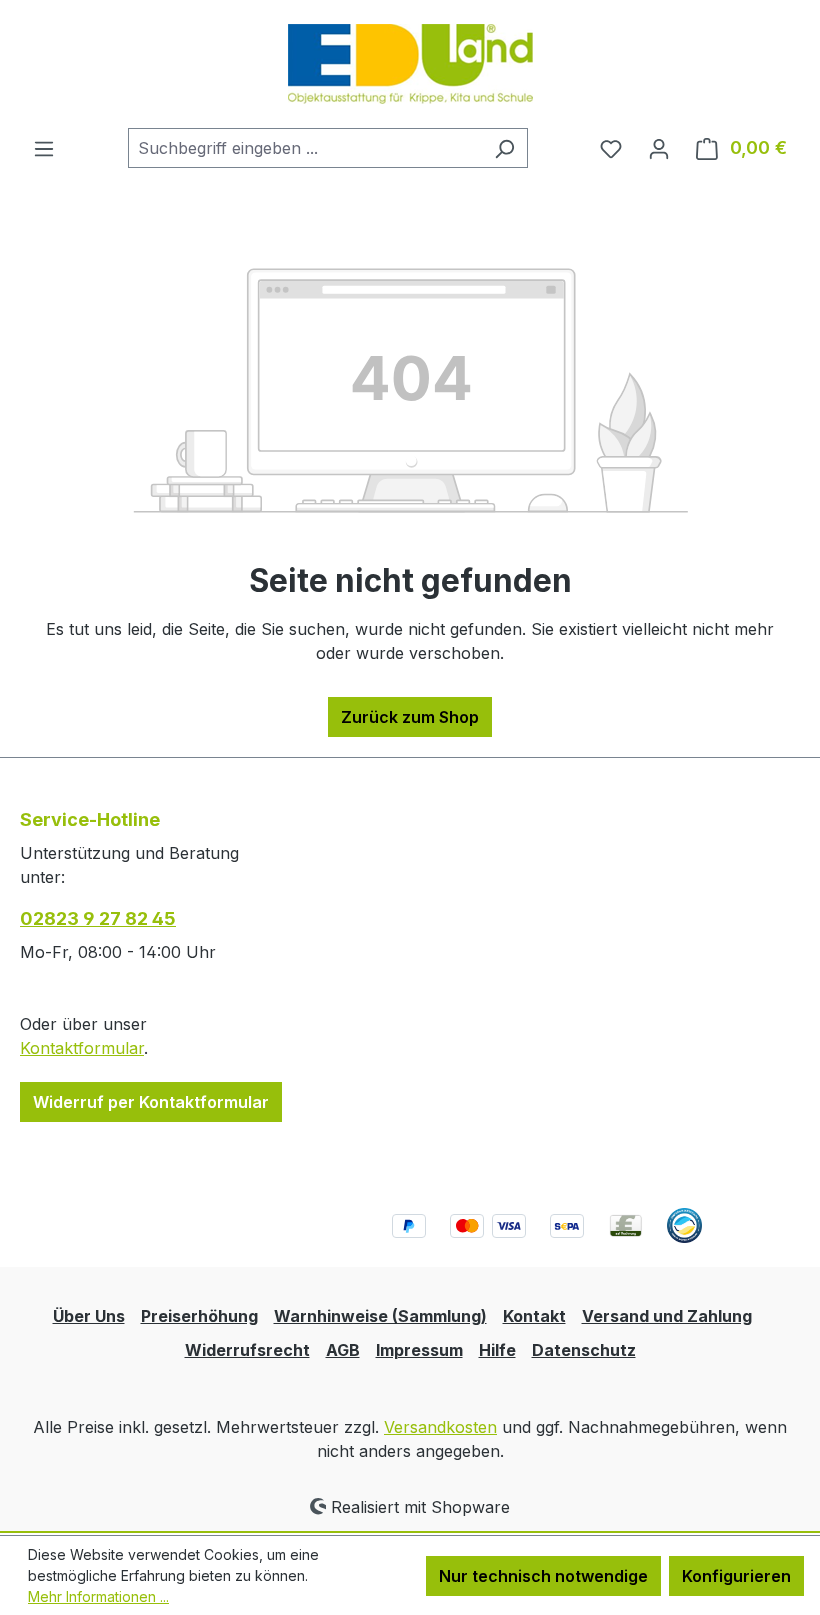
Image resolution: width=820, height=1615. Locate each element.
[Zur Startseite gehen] (410, 64)
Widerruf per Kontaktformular (151, 1102)
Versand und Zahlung (667, 1316)
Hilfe (497, 1350)
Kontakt (534, 1316)
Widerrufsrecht (247, 1350)
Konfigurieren (736, 1576)
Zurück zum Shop (410, 717)
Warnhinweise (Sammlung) (380, 1316)
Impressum (419, 1350)
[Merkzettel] (611, 148)
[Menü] (44, 148)
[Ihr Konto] (659, 148)
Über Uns (89, 1316)
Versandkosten (440, 1427)
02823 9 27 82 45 (98, 918)
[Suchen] (504, 148)
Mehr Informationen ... (98, 1596)
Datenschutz (584, 1350)
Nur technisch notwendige (543, 1576)
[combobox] (305, 148)
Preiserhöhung (199, 1316)
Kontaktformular (82, 1048)
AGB (343, 1350)
